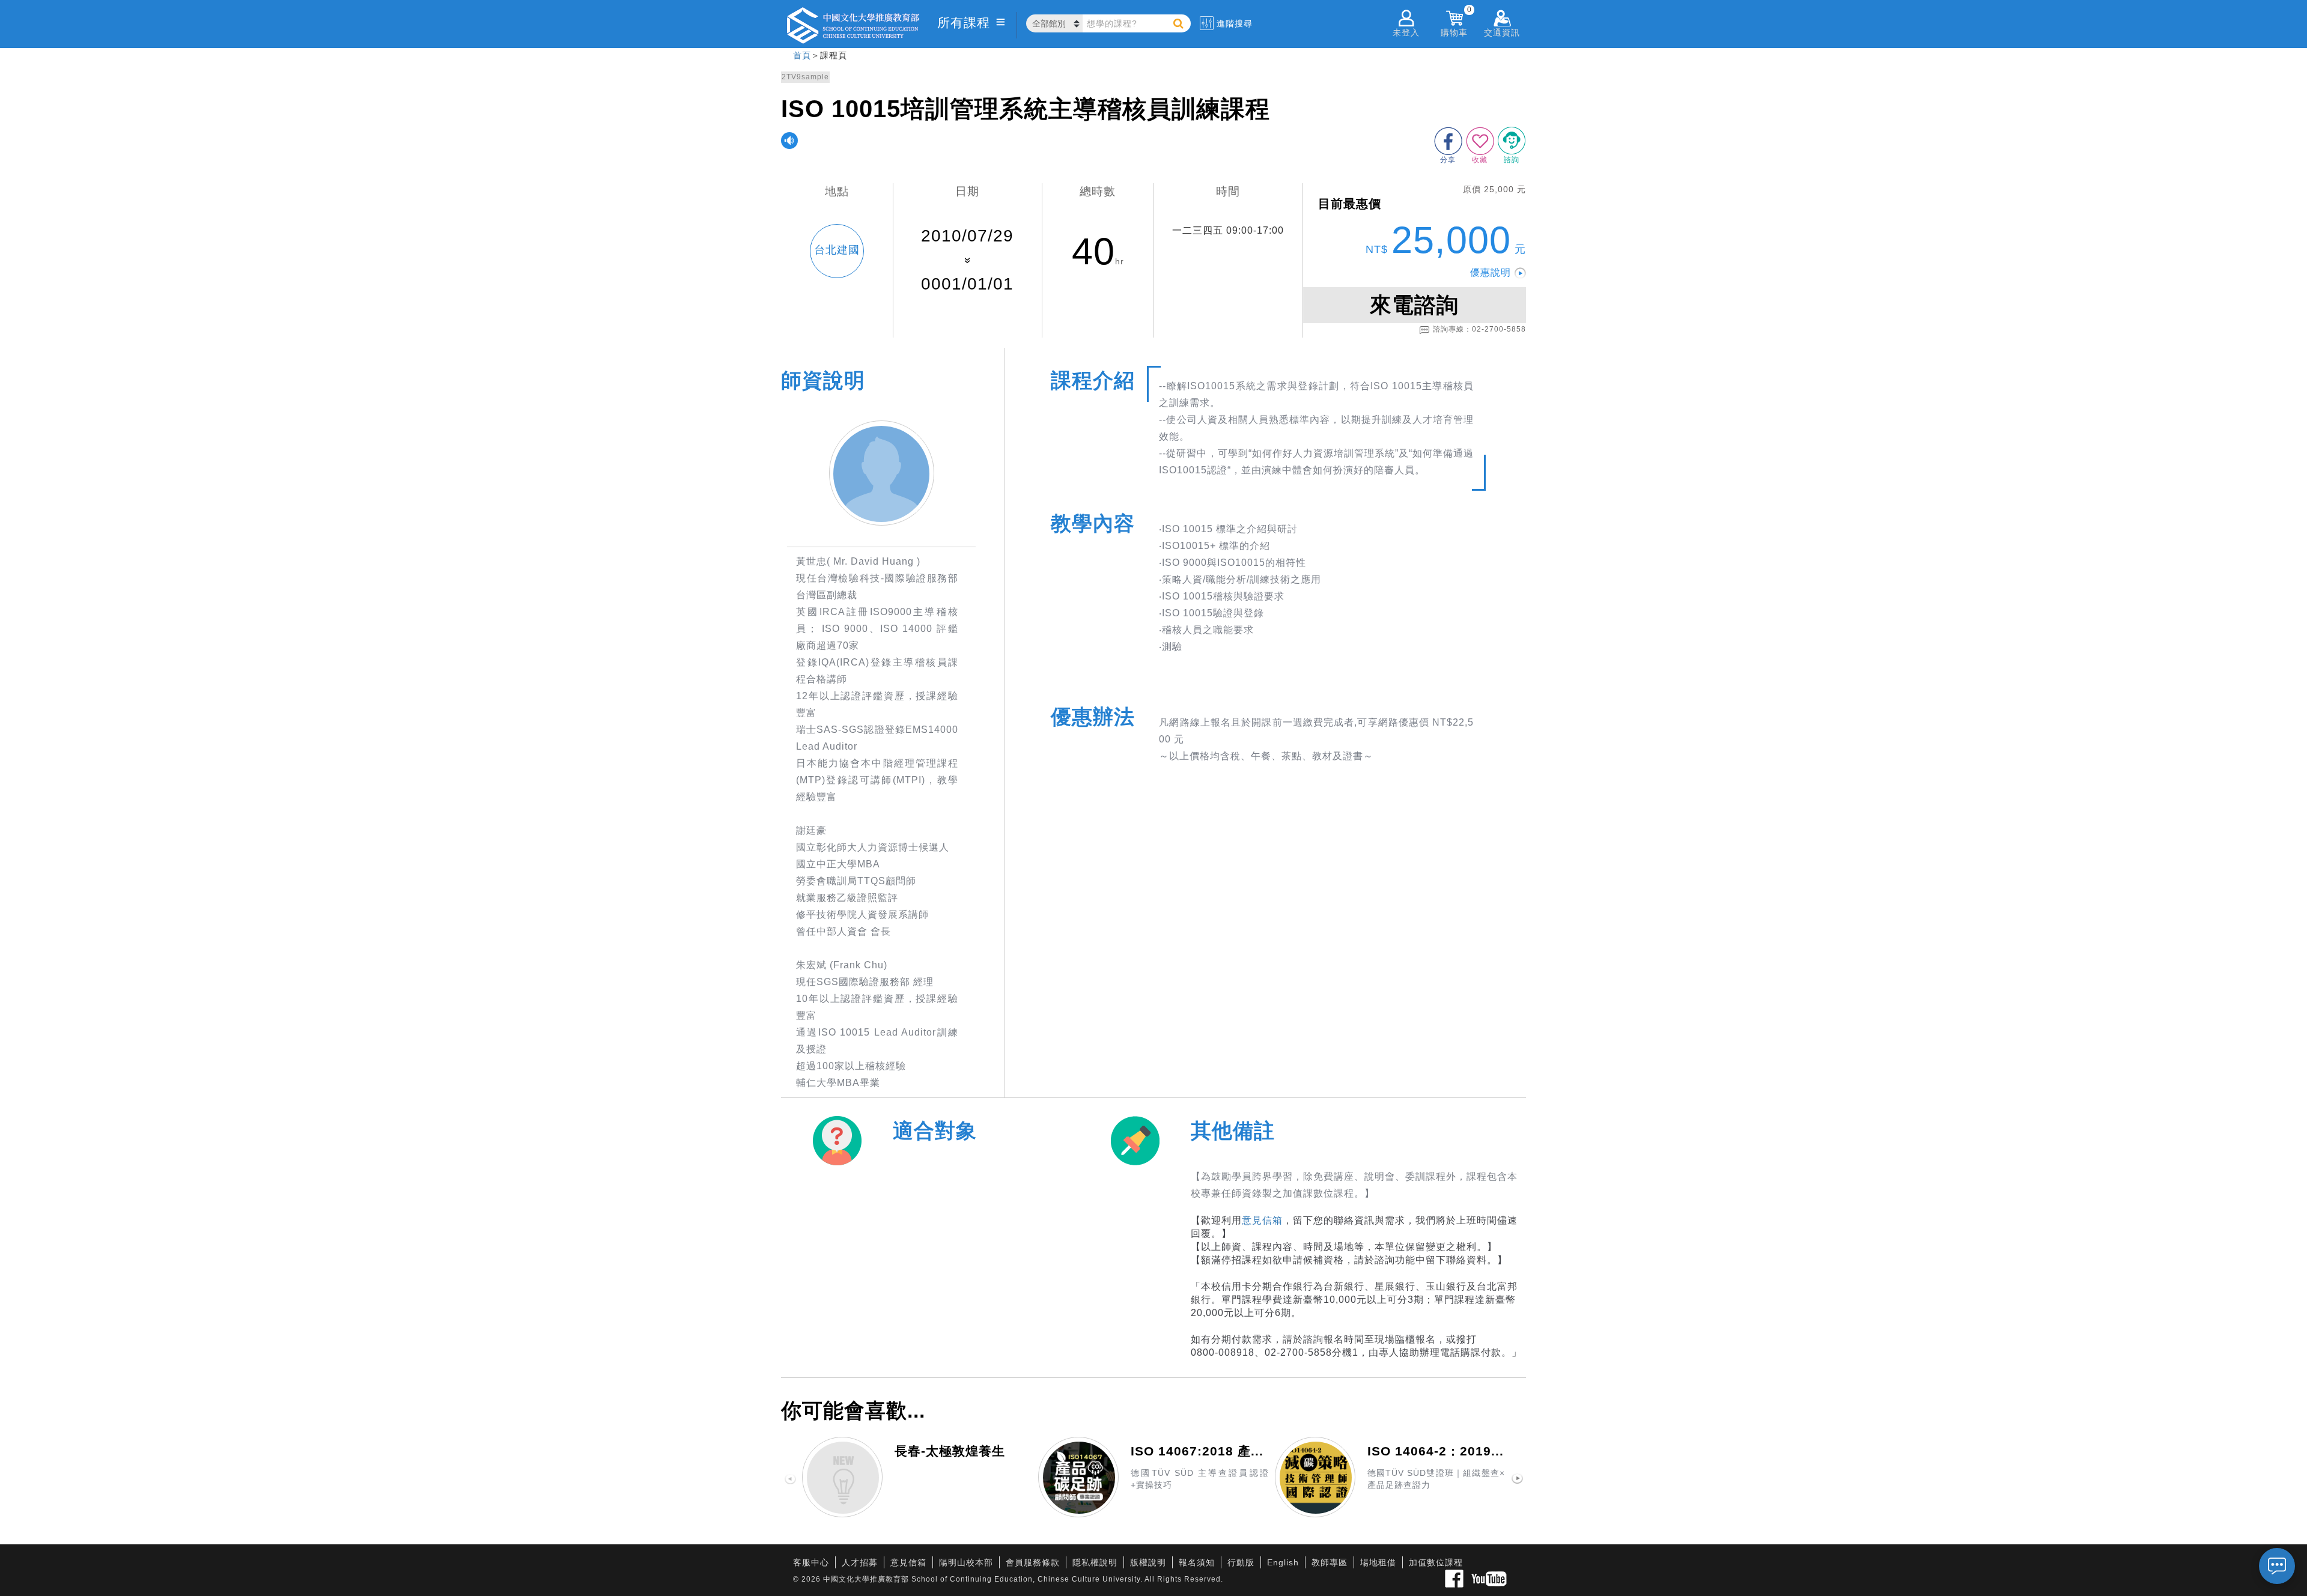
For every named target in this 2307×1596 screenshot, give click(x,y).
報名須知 (1197, 1562)
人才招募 (860, 1562)
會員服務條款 (1033, 1562)
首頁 (802, 55)
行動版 (1241, 1562)
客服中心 (811, 1562)
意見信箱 (1262, 1220)
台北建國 (837, 250)
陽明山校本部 (966, 1562)
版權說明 (1148, 1562)
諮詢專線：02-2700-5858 (1479, 329)
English (1283, 1562)
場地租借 (1378, 1562)
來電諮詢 (1414, 305)
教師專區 (1330, 1562)
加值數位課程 (1436, 1562)
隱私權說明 (1095, 1562)
